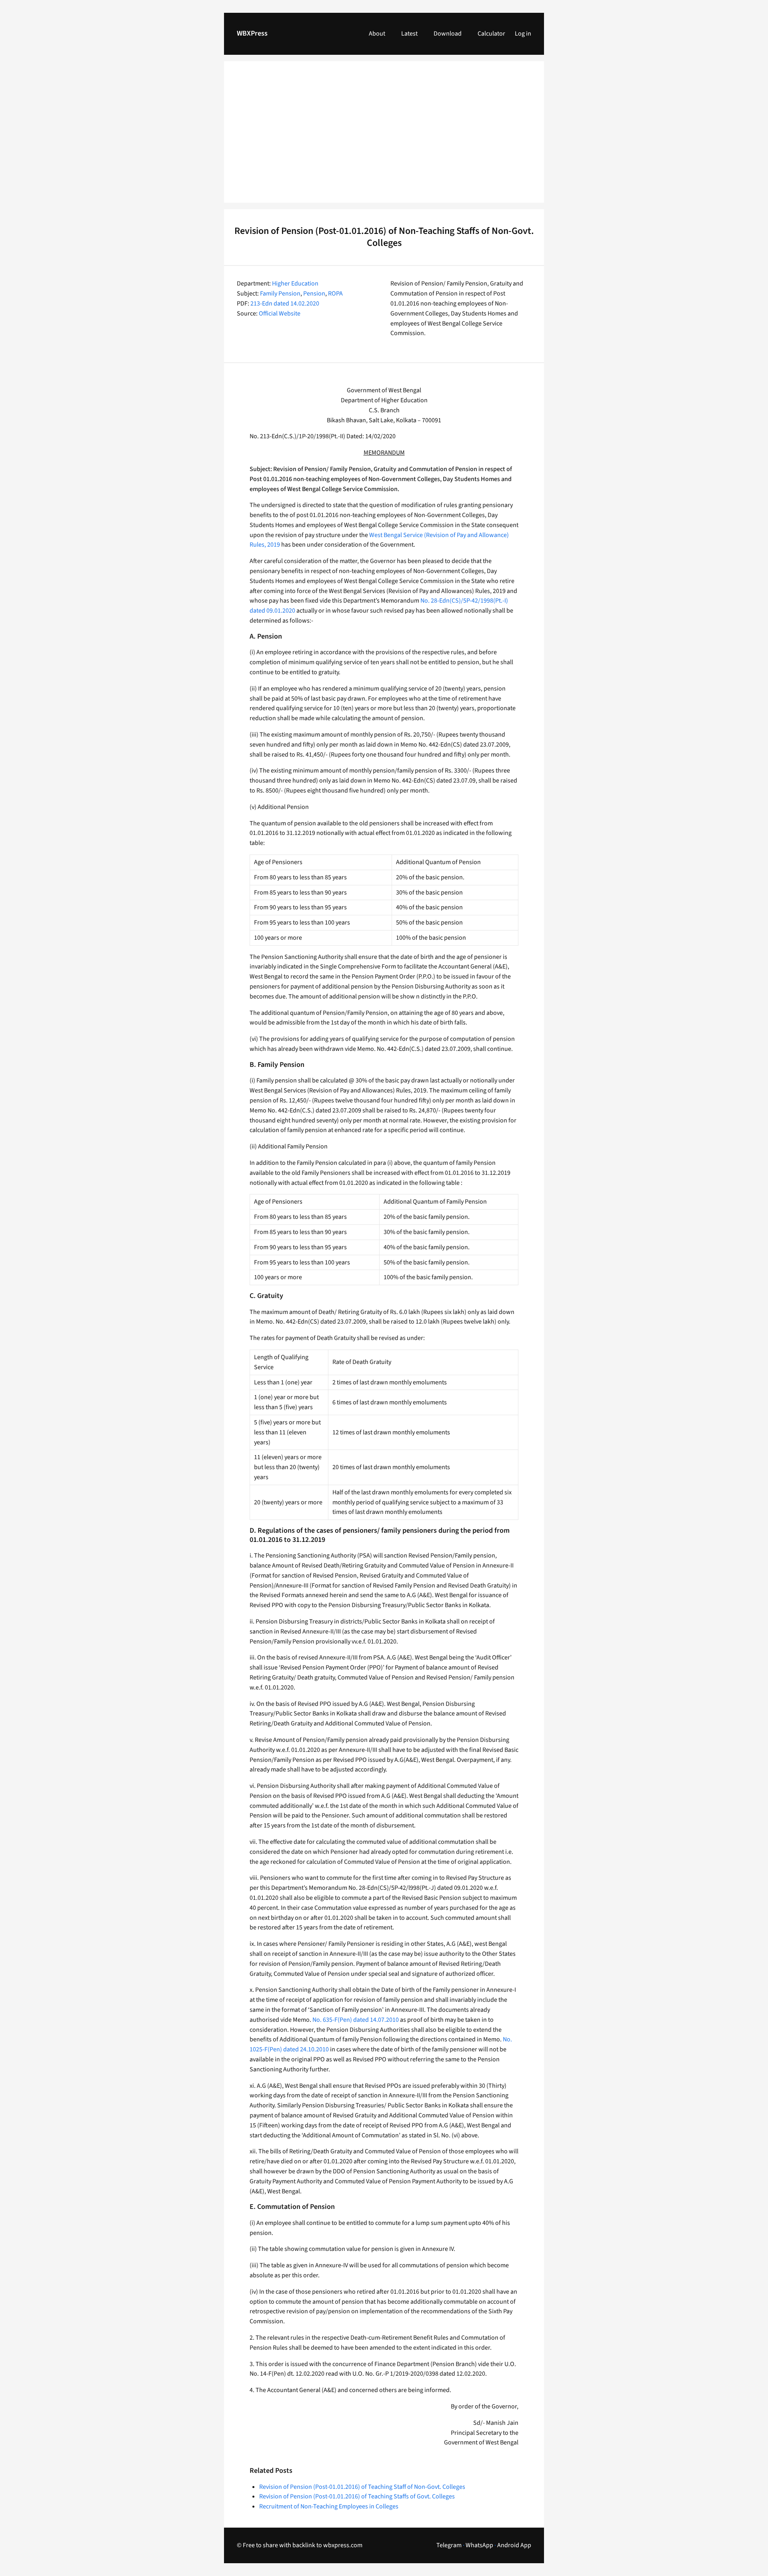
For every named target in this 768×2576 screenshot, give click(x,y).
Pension (314, 294)
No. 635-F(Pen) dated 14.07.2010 (356, 2020)
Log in (523, 34)
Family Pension (280, 294)
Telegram (449, 2545)
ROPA (335, 294)
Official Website (280, 314)
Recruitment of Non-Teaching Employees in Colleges (329, 2506)
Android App (514, 2545)
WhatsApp (479, 2545)
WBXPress (252, 33)
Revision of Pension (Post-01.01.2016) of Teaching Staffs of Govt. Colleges (357, 2496)
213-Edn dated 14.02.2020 (285, 304)
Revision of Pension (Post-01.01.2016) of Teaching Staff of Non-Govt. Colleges (362, 2487)
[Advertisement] (384, 137)
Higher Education (295, 284)
